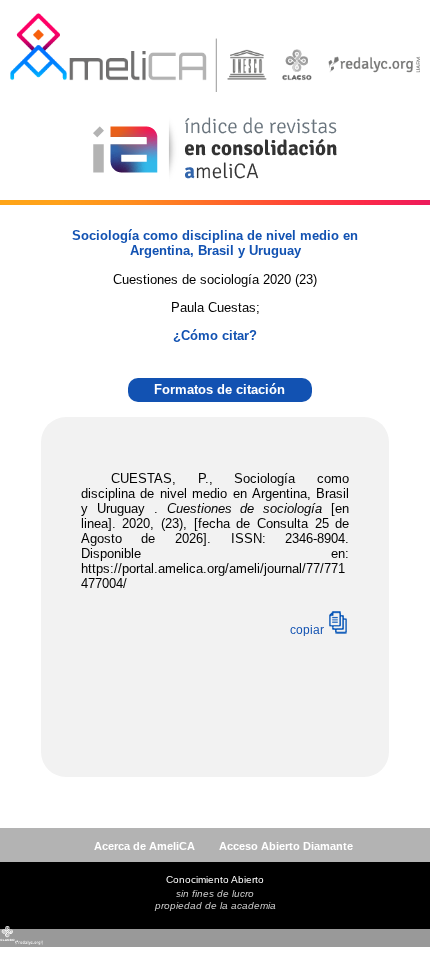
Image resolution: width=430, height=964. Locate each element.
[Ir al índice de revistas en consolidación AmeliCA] (215, 180)
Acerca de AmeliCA (144, 846)
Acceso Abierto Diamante (286, 846)
